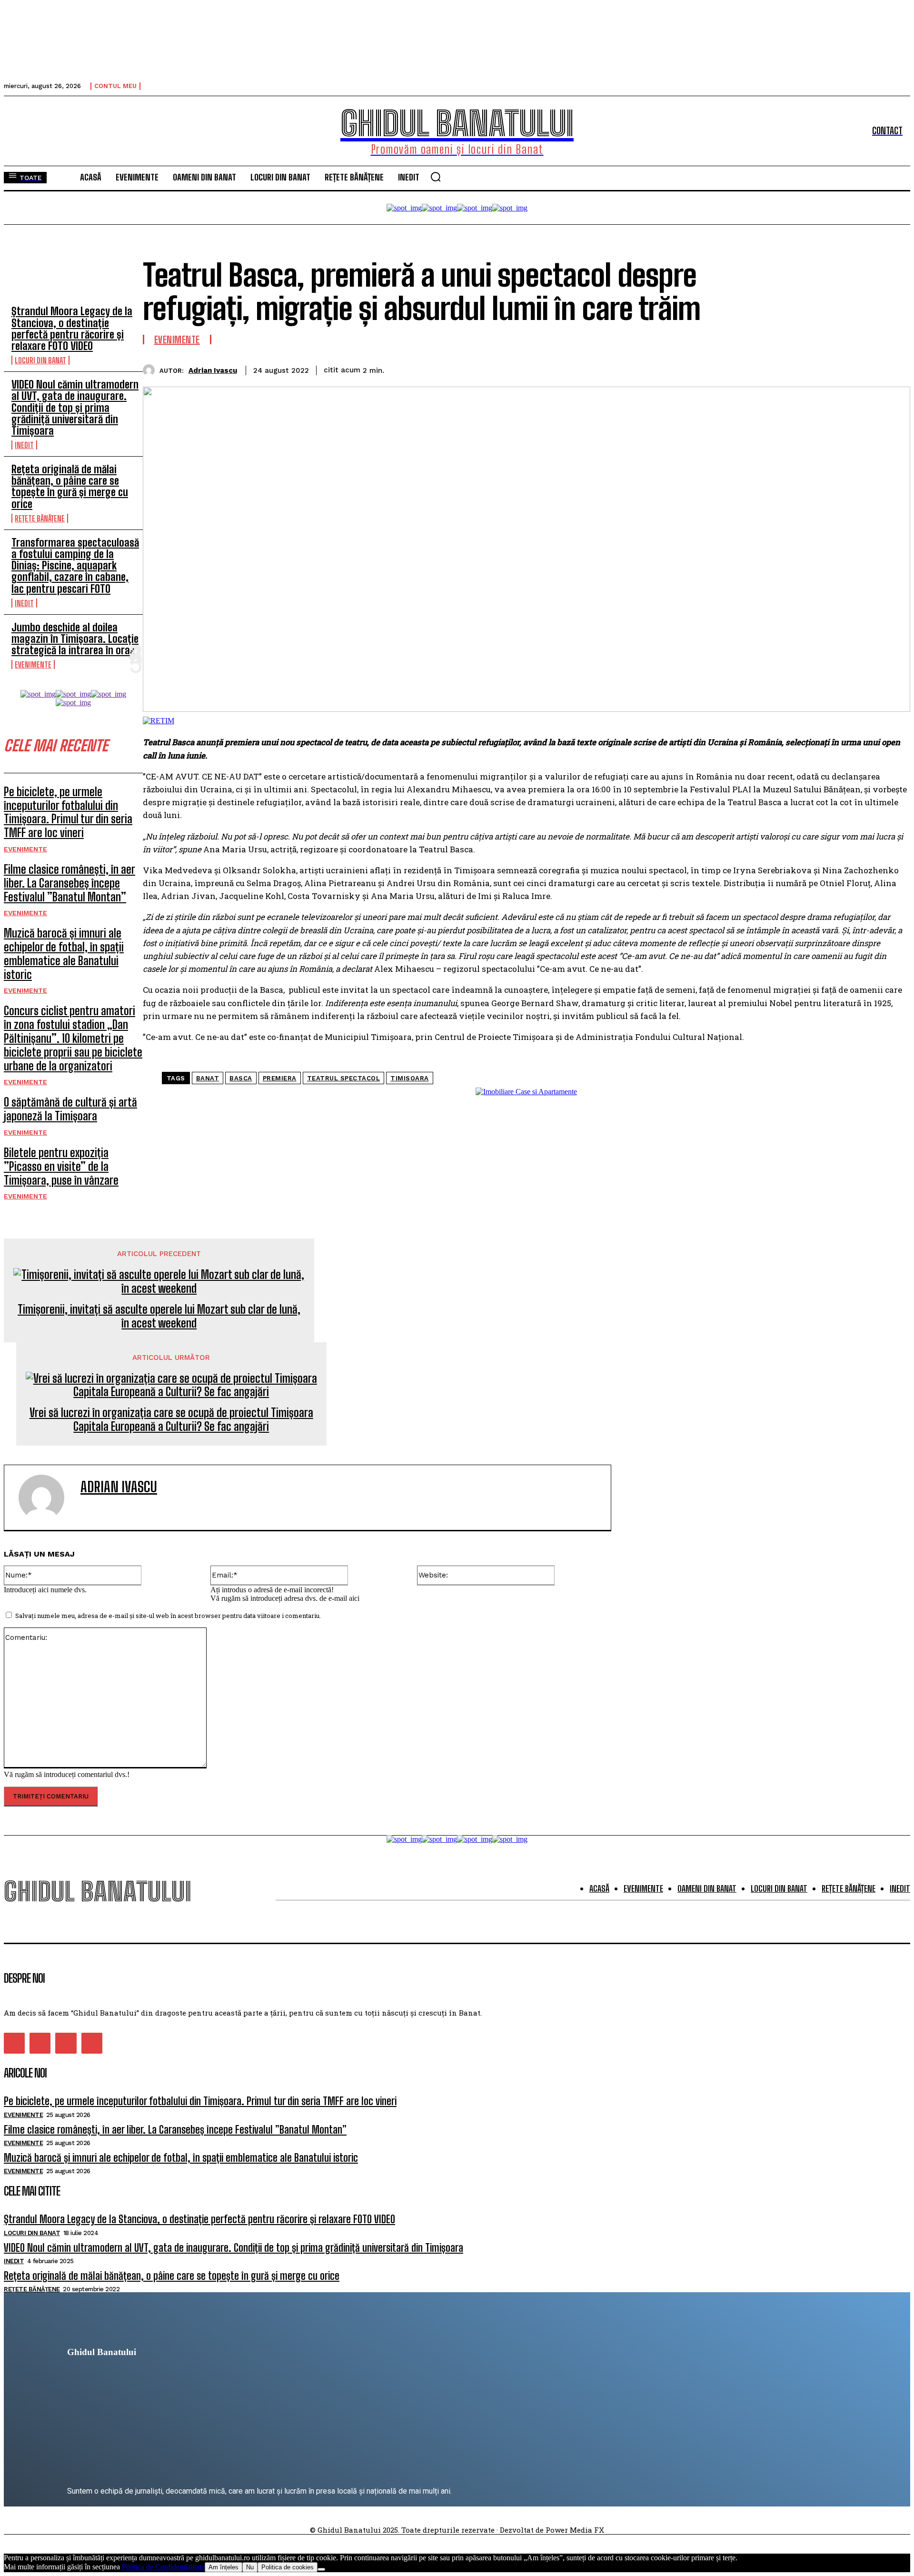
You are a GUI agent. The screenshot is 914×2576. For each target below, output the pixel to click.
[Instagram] (40, 2043)
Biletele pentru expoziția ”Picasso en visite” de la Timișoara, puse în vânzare (61, 1166)
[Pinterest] (825, 369)
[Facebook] (756, 369)
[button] (436, 177)
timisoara (410, 1078)
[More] (894, 369)
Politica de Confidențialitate (163, 2567)
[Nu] (321, 2569)
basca (241, 1078)
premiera (280, 1078)
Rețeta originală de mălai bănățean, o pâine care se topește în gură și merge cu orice (70, 487)
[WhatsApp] (859, 369)
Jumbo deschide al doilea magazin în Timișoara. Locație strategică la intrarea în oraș (75, 639)
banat (208, 1078)
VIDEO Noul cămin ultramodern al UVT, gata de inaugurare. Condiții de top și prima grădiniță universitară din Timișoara (75, 408)
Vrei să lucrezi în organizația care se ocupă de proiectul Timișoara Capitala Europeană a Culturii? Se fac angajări (171, 1420)
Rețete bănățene (40, 518)
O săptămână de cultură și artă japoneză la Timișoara (70, 1109)
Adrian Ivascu (213, 370)
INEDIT (24, 445)
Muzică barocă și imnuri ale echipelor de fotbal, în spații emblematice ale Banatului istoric (64, 954)
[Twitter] (791, 369)
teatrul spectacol (344, 1078)
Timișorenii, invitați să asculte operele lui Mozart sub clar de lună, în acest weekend (159, 1316)
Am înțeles (224, 2567)
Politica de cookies (288, 2567)
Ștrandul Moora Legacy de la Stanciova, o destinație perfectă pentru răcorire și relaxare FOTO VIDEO (72, 329)
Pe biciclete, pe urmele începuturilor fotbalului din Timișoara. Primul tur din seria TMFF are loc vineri (68, 812)
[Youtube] (92, 2043)
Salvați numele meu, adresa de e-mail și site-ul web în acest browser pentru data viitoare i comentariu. (168, 1616)
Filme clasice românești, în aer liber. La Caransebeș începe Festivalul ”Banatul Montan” (70, 883)
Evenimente (33, 664)
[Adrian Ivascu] (151, 370)
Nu (250, 2567)
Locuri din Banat (40, 360)
